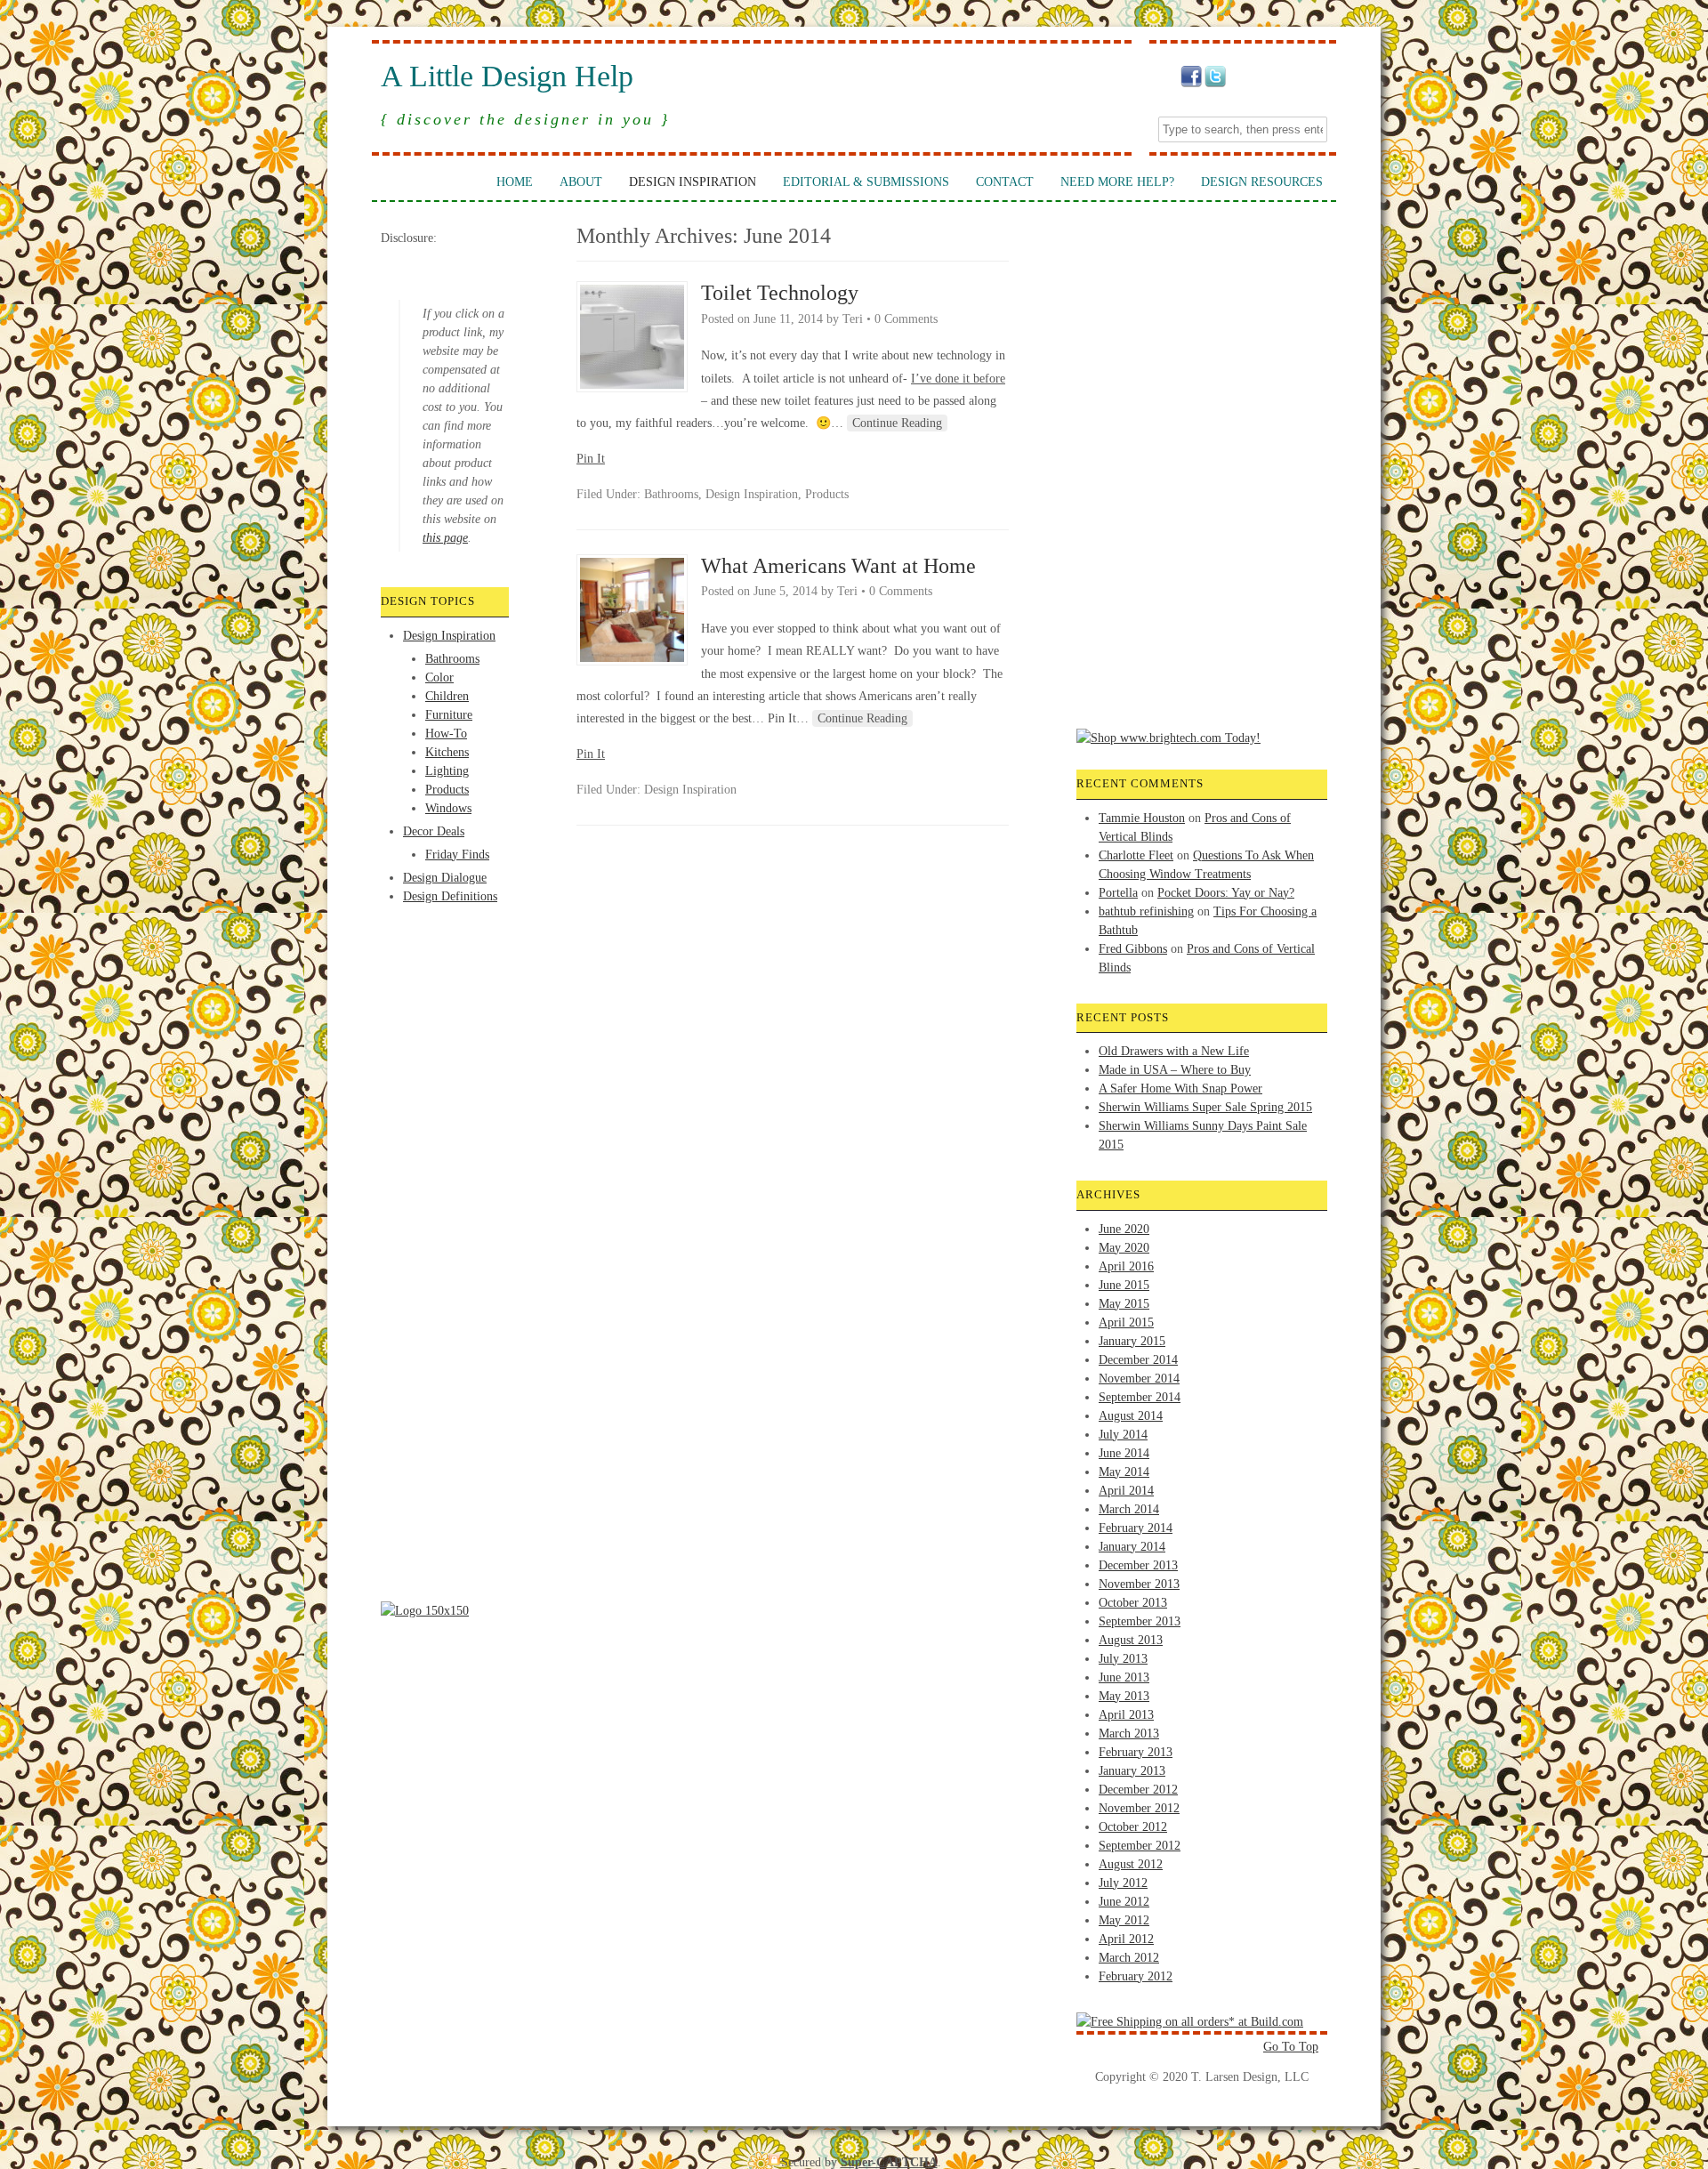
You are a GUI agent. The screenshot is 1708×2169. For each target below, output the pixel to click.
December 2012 (1138, 1790)
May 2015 (1124, 1304)
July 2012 (1123, 1883)
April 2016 (1126, 1266)
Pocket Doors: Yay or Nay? (1226, 893)
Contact (1005, 182)
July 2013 (1123, 1659)
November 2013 (1139, 1584)
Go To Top (1291, 2047)
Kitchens (447, 752)
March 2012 (1129, 1958)
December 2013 (1138, 1565)
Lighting (447, 771)
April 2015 (1126, 1322)
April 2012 (1126, 1939)
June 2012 (1124, 1902)
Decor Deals (434, 831)
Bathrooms (452, 659)
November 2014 (1139, 1379)
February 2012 (1136, 1976)
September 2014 (1140, 1397)
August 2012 (1131, 1864)
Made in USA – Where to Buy (1175, 1070)
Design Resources (1262, 182)
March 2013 (1129, 1734)
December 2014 (1138, 1360)
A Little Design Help (507, 77)
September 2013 (1140, 1621)
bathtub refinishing (1146, 911)
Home (515, 182)
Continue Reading (897, 423)
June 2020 (1124, 1229)
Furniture (449, 715)
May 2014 (1124, 1472)
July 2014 (1123, 1435)
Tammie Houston (1142, 818)
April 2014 (1126, 1491)
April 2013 (1126, 1715)
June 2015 (1124, 1285)
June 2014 (1124, 1453)
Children (447, 696)
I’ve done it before (958, 379)
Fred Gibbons (1133, 949)
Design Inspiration (693, 182)
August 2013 (1131, 1640)
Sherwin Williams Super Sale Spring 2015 (1205, 1107)
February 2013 (1136, 1752)
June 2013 (1124, 1677)
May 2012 (1124, 1920)
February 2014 (1136, 1528)
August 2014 (1131, 1416)
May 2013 (1124, 1696)
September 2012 (1140, 1846)
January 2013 (1132, 1771)
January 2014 (1132, 1547)
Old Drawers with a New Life (1174, 1051)
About (581, 182)
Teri (853, 319)
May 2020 (1124, 1248)
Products (447, 790)
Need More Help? (1117, 182)
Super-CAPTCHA (889, 2162)
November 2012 (1139, 1808)
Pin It (591, 459)
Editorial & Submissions (866, 182)
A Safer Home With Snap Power (1180, 1089)
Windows (448, 808)
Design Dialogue (445, 878)
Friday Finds (457, 855)
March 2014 (1129, 1509)
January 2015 (1132, 1341)
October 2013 (1133, 1603)
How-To (446, 734)
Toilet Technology (780, 293)
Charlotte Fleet (1136, 855)
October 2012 (1133, 1827)
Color (439, 677)
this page (445, 538)
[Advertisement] (452, 972)
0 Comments (906, 319)
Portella (1118, 893)
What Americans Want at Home (838, 566)
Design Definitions (450, 896)
